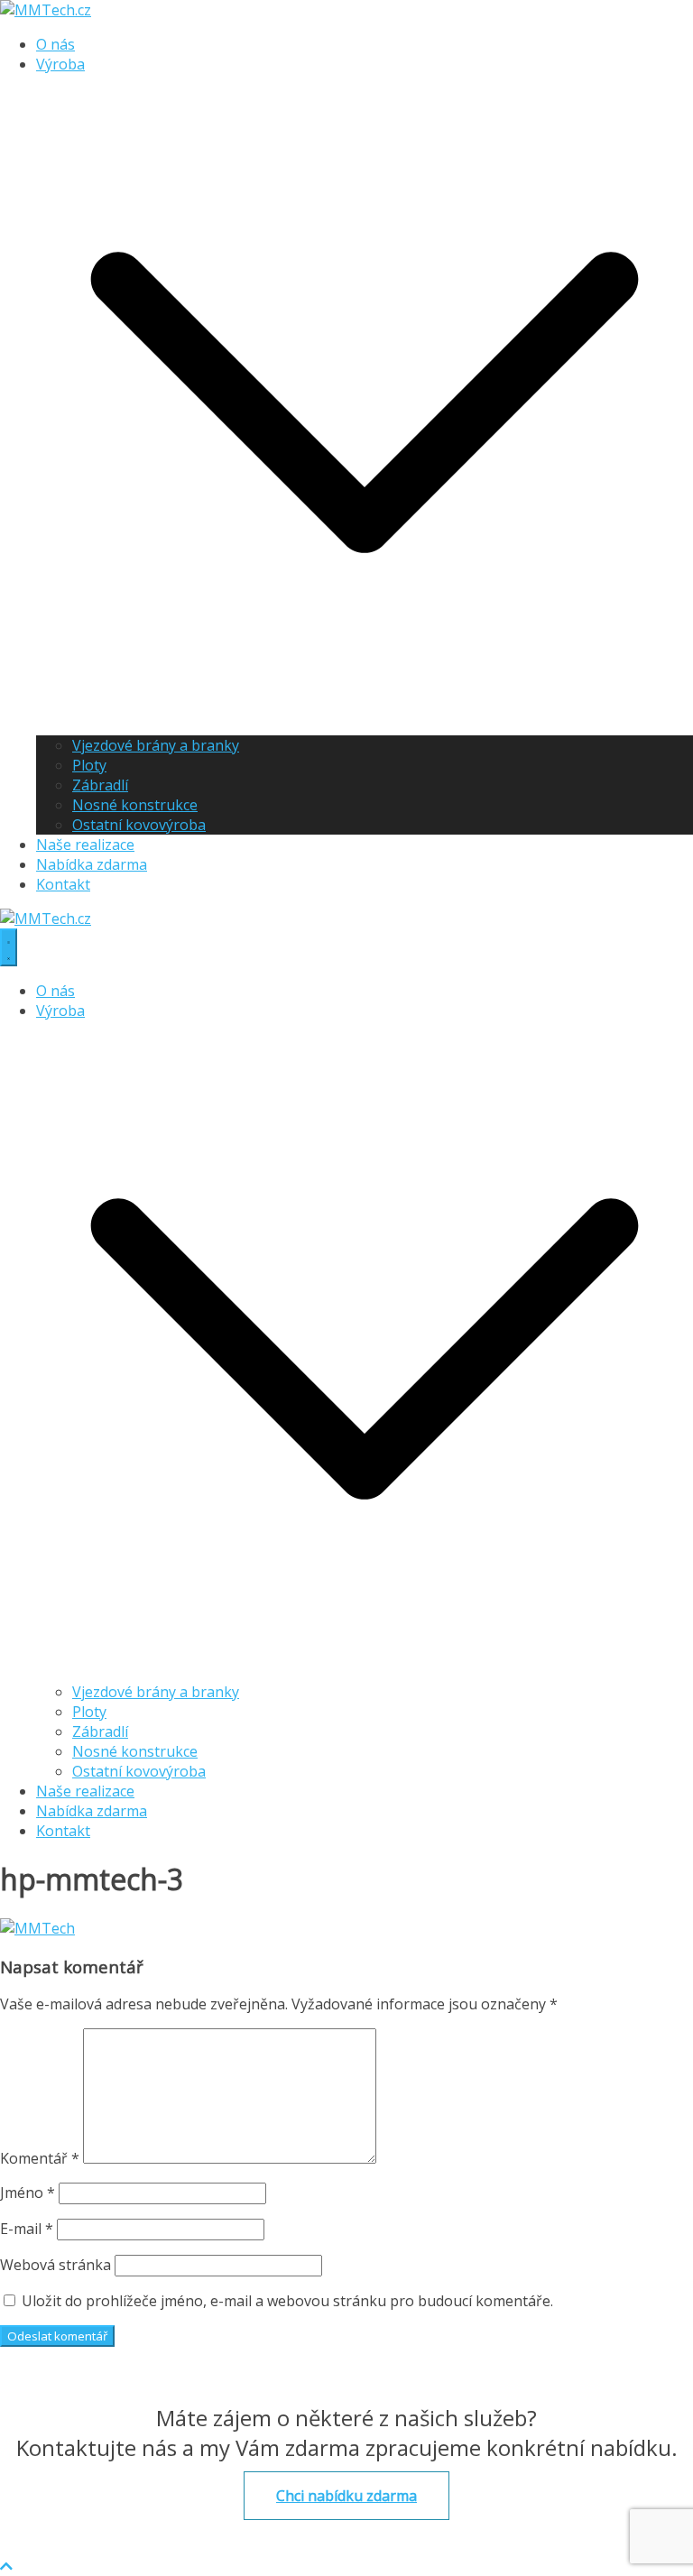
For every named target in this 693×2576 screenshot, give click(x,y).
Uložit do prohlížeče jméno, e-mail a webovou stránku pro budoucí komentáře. (287, 2301)
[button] (365, 725)
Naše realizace (85, 845)
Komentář (40, 2158)
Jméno (28, 2193)
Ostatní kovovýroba (139, 825)
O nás (55, 44)
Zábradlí (100, 785)
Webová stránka (55, 2265)
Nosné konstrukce (135, 805)
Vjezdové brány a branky (156, 745)
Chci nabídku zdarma (346, 2496)
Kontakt (63, 884)
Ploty (89, 765)
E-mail (27, 2229)
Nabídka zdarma (92, 864)
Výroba (60, 64)
